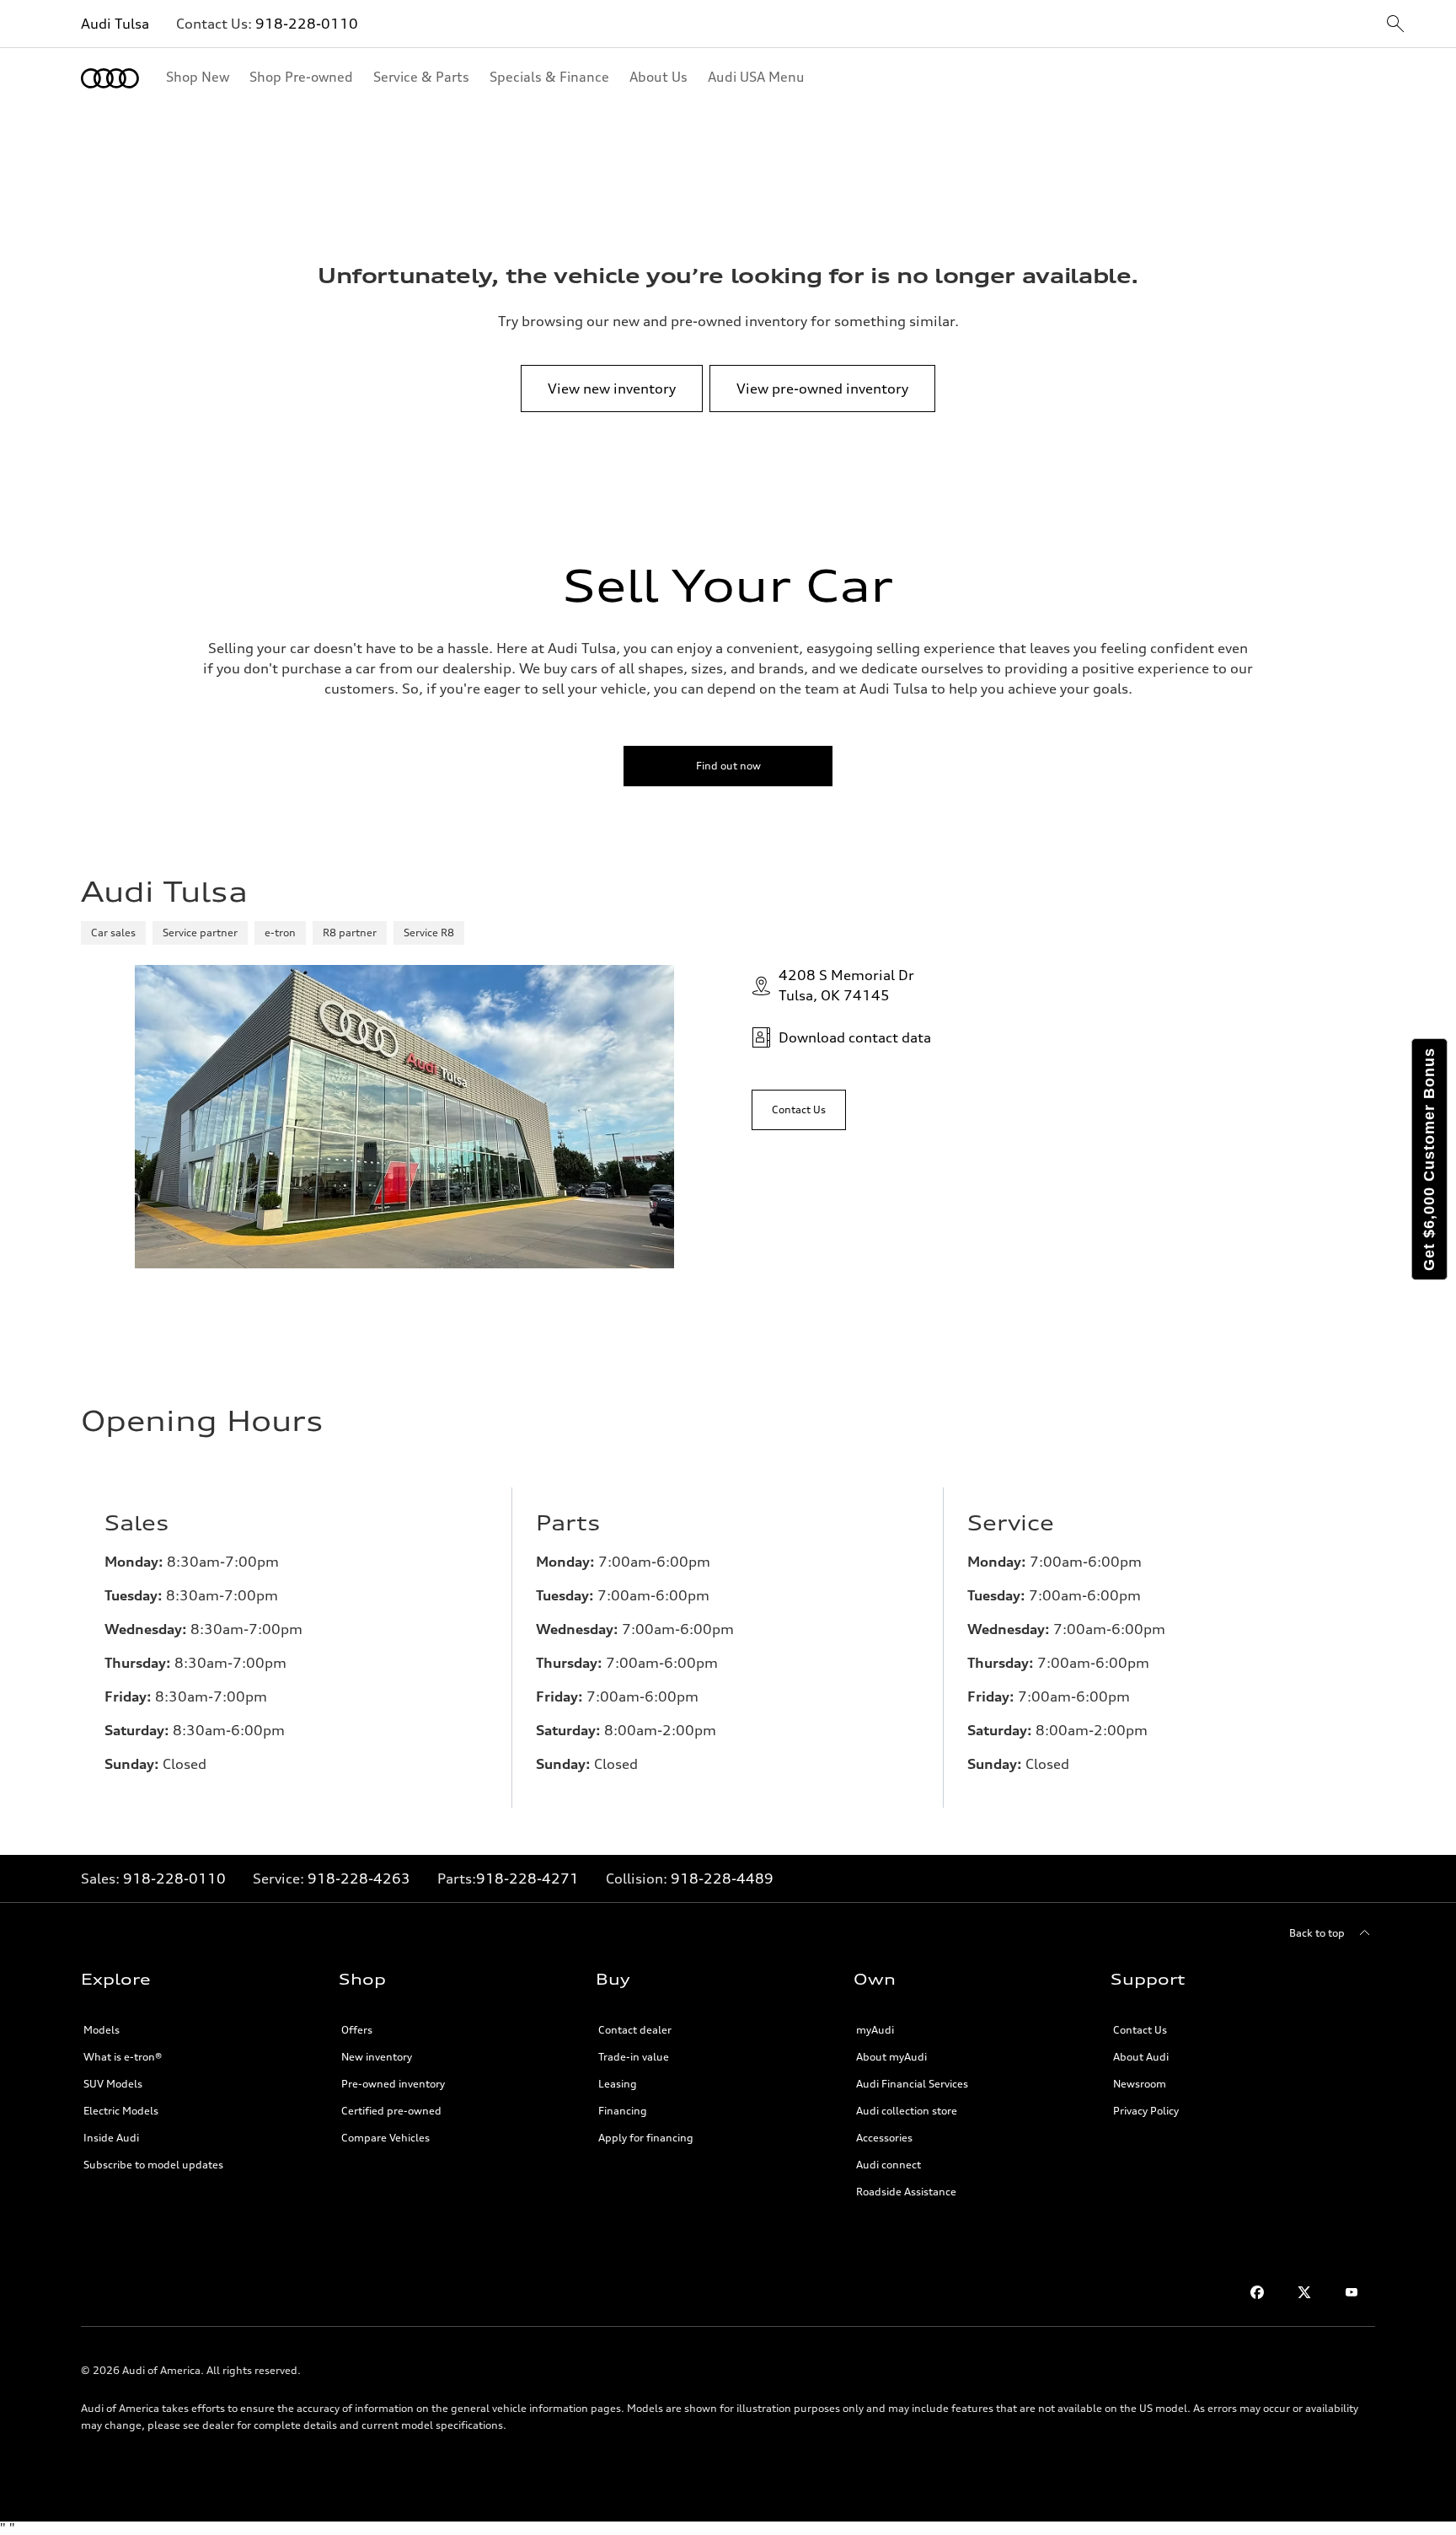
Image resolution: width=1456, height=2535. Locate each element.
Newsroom (1140, 2084)
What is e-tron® (123, 2057)
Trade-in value (634, 2057)
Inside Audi (111, 2138)
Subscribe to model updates (153, 2165)
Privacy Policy (1146, 2111)
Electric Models (121, 2111)
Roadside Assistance (906, 2192)
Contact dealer (635, 2030)
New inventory (377, 2057)
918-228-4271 (527, 1878)
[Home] (110, 78)
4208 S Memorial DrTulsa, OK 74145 (846, 985)
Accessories (884, 2138)
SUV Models (113, 2084)
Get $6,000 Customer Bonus (1429, 1159)
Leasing (618, 2084)
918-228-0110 (307, 24)
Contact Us (1140, 2030)
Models (102, 2030)
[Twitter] (1304, 2292)
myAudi (875, 2030)
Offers (357, 2030)
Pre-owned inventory (393, 2084)
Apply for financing (646, 2138)
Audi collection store (907, 2111)
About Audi (1141, 2057)
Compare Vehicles (385, 2138)
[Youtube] (1352, 2292)
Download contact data (855, 1037)
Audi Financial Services (912, 2084)
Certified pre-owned (391, 2111)
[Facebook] (1257, 2292)
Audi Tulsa (115, 24)
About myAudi (891, 2057)
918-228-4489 (722, 1878)
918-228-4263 (359, 1878)
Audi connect (889, 2165)
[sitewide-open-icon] (1395, 25)
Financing (623, 2111)
